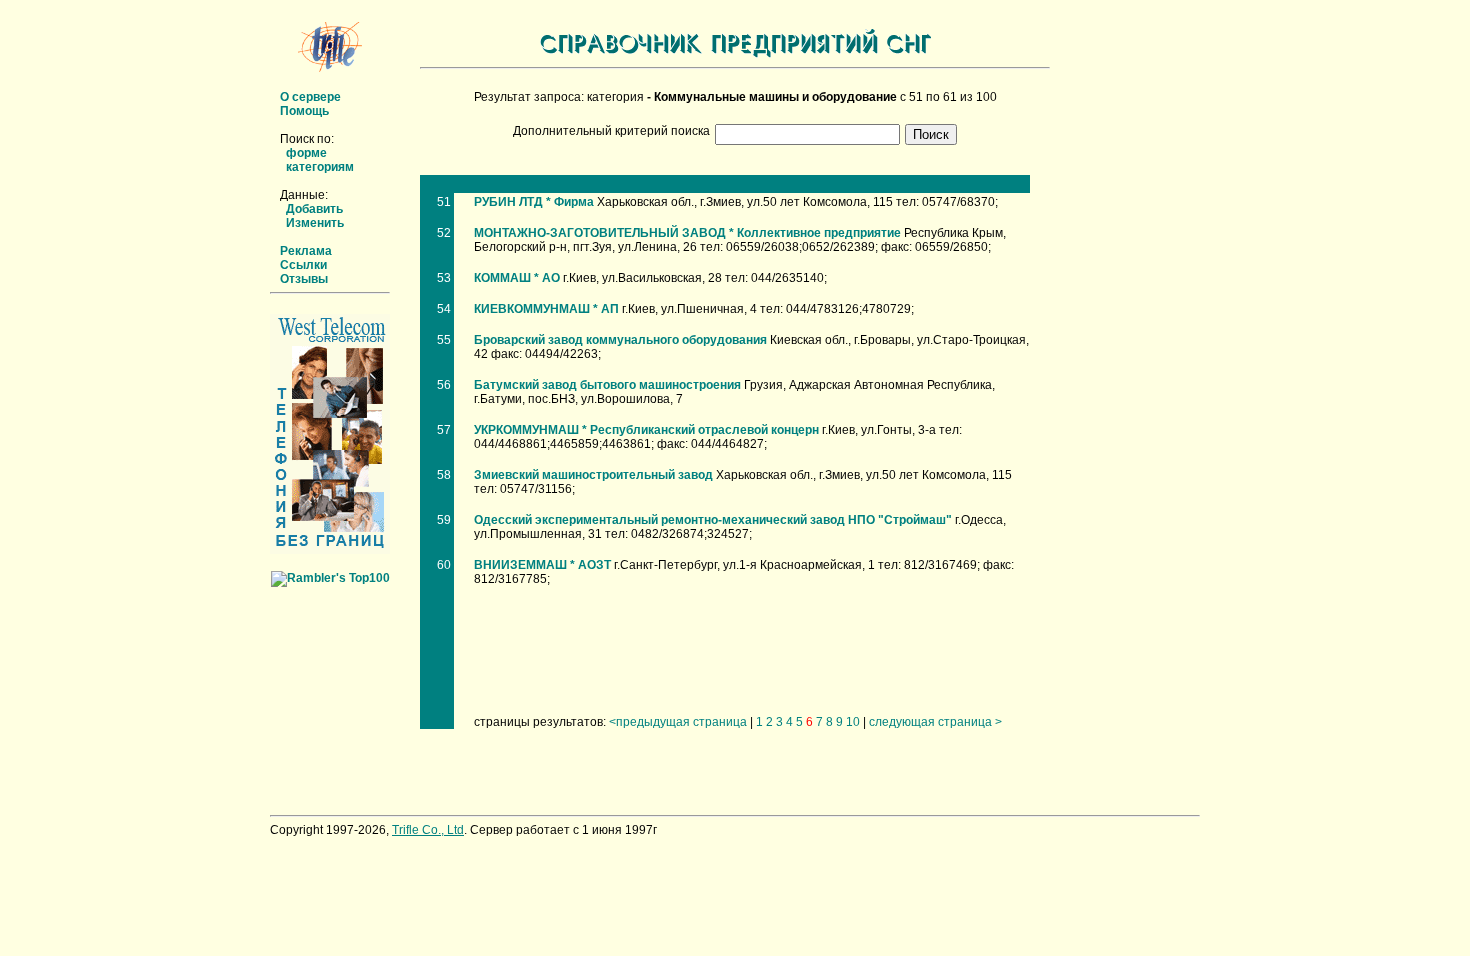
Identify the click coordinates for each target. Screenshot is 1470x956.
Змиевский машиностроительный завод (593, 475)
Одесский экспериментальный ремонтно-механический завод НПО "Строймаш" (713, 520)
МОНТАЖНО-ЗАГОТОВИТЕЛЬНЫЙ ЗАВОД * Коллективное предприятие (687, 233)
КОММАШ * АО (517, 278)
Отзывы (304, 279)
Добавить (314, 209)
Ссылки (303, 265)
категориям (320, 167)
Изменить (315, 223)
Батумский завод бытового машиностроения (607, 385)
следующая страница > (935, 722)
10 (853, 722)
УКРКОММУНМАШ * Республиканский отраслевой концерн (646, 430)
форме (306, 153)
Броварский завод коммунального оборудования (620, 340)
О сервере (310, 97)
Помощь (304, 111)
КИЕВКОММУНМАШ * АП (546, 309)
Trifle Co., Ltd (428, 830)
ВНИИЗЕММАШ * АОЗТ (542, 565)
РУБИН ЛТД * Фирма (534, 202)
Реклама (306, 251)
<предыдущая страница (678, 722)
